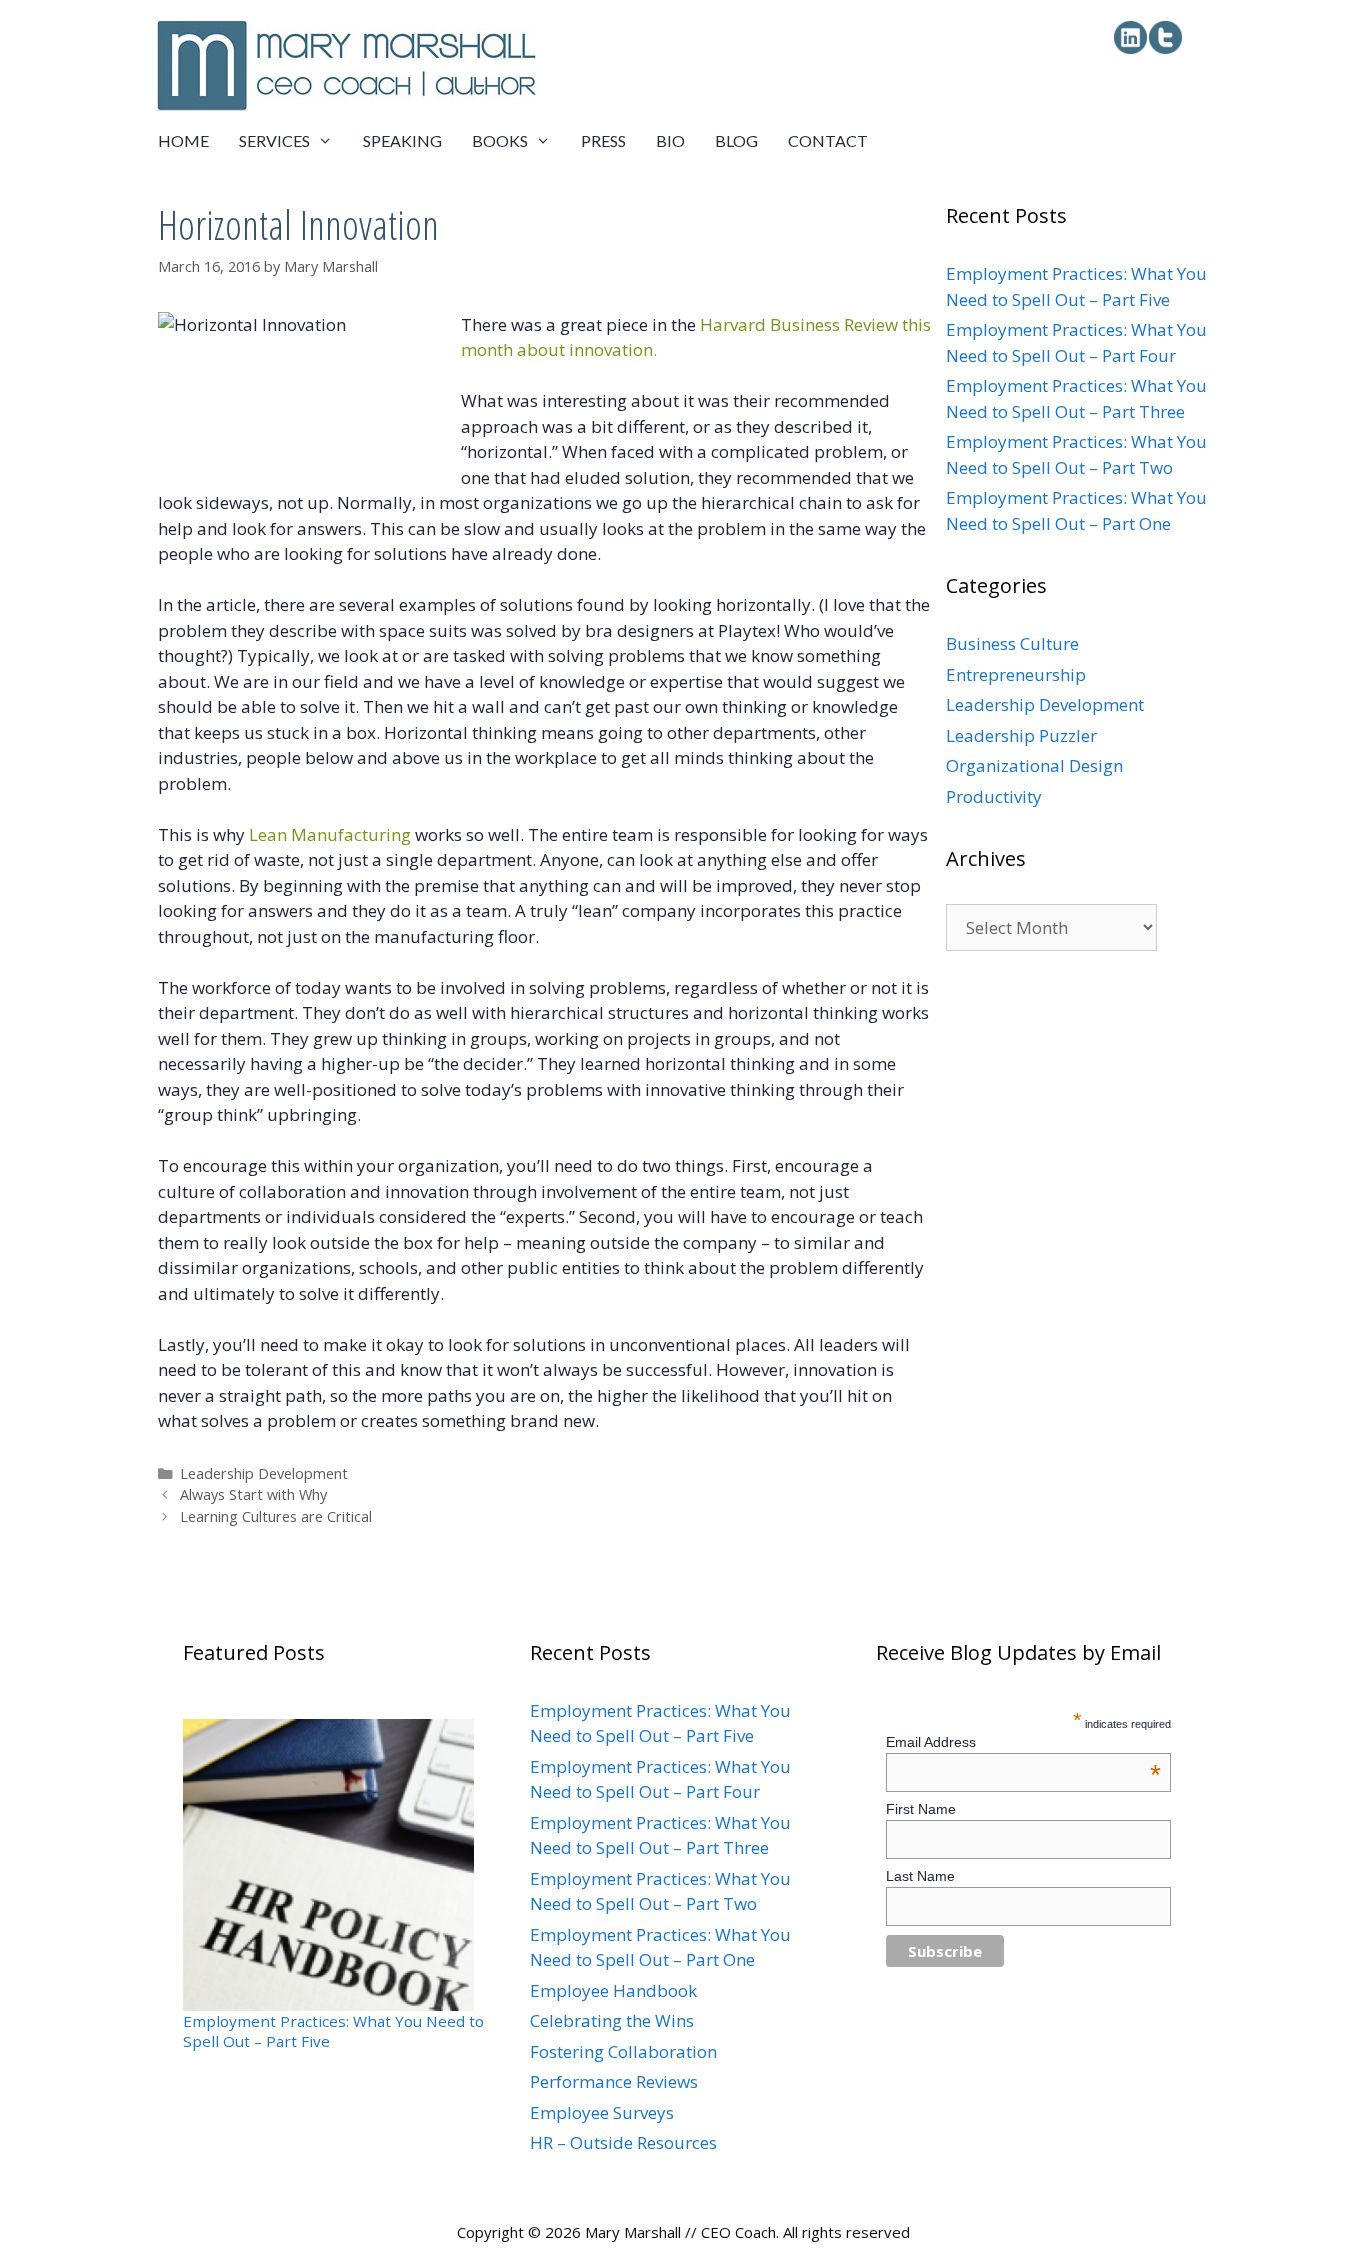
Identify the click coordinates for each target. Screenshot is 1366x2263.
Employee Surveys (602, 2112)
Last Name (920, 1876)
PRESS (603, 140)
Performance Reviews (614, 2081)
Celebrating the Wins (612, 2020)
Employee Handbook (613, 1990)
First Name (921, 1809)
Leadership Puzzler (1021, 735)
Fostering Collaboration (623, 2051)
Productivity (994, 796)
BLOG (736, 140)
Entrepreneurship (1016, 674)
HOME (183, 140)
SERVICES (274, 140)
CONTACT (828, 140)
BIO (670, 140)
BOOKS (500, 140)
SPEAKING (402, 140)
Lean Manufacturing (330, 834)
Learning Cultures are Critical (276, 1516)
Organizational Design (1034, 765)
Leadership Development (264, 1473)
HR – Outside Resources (623, 2142)
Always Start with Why (253, 1494)
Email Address (1024, 1742)
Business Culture (1012, 643)
